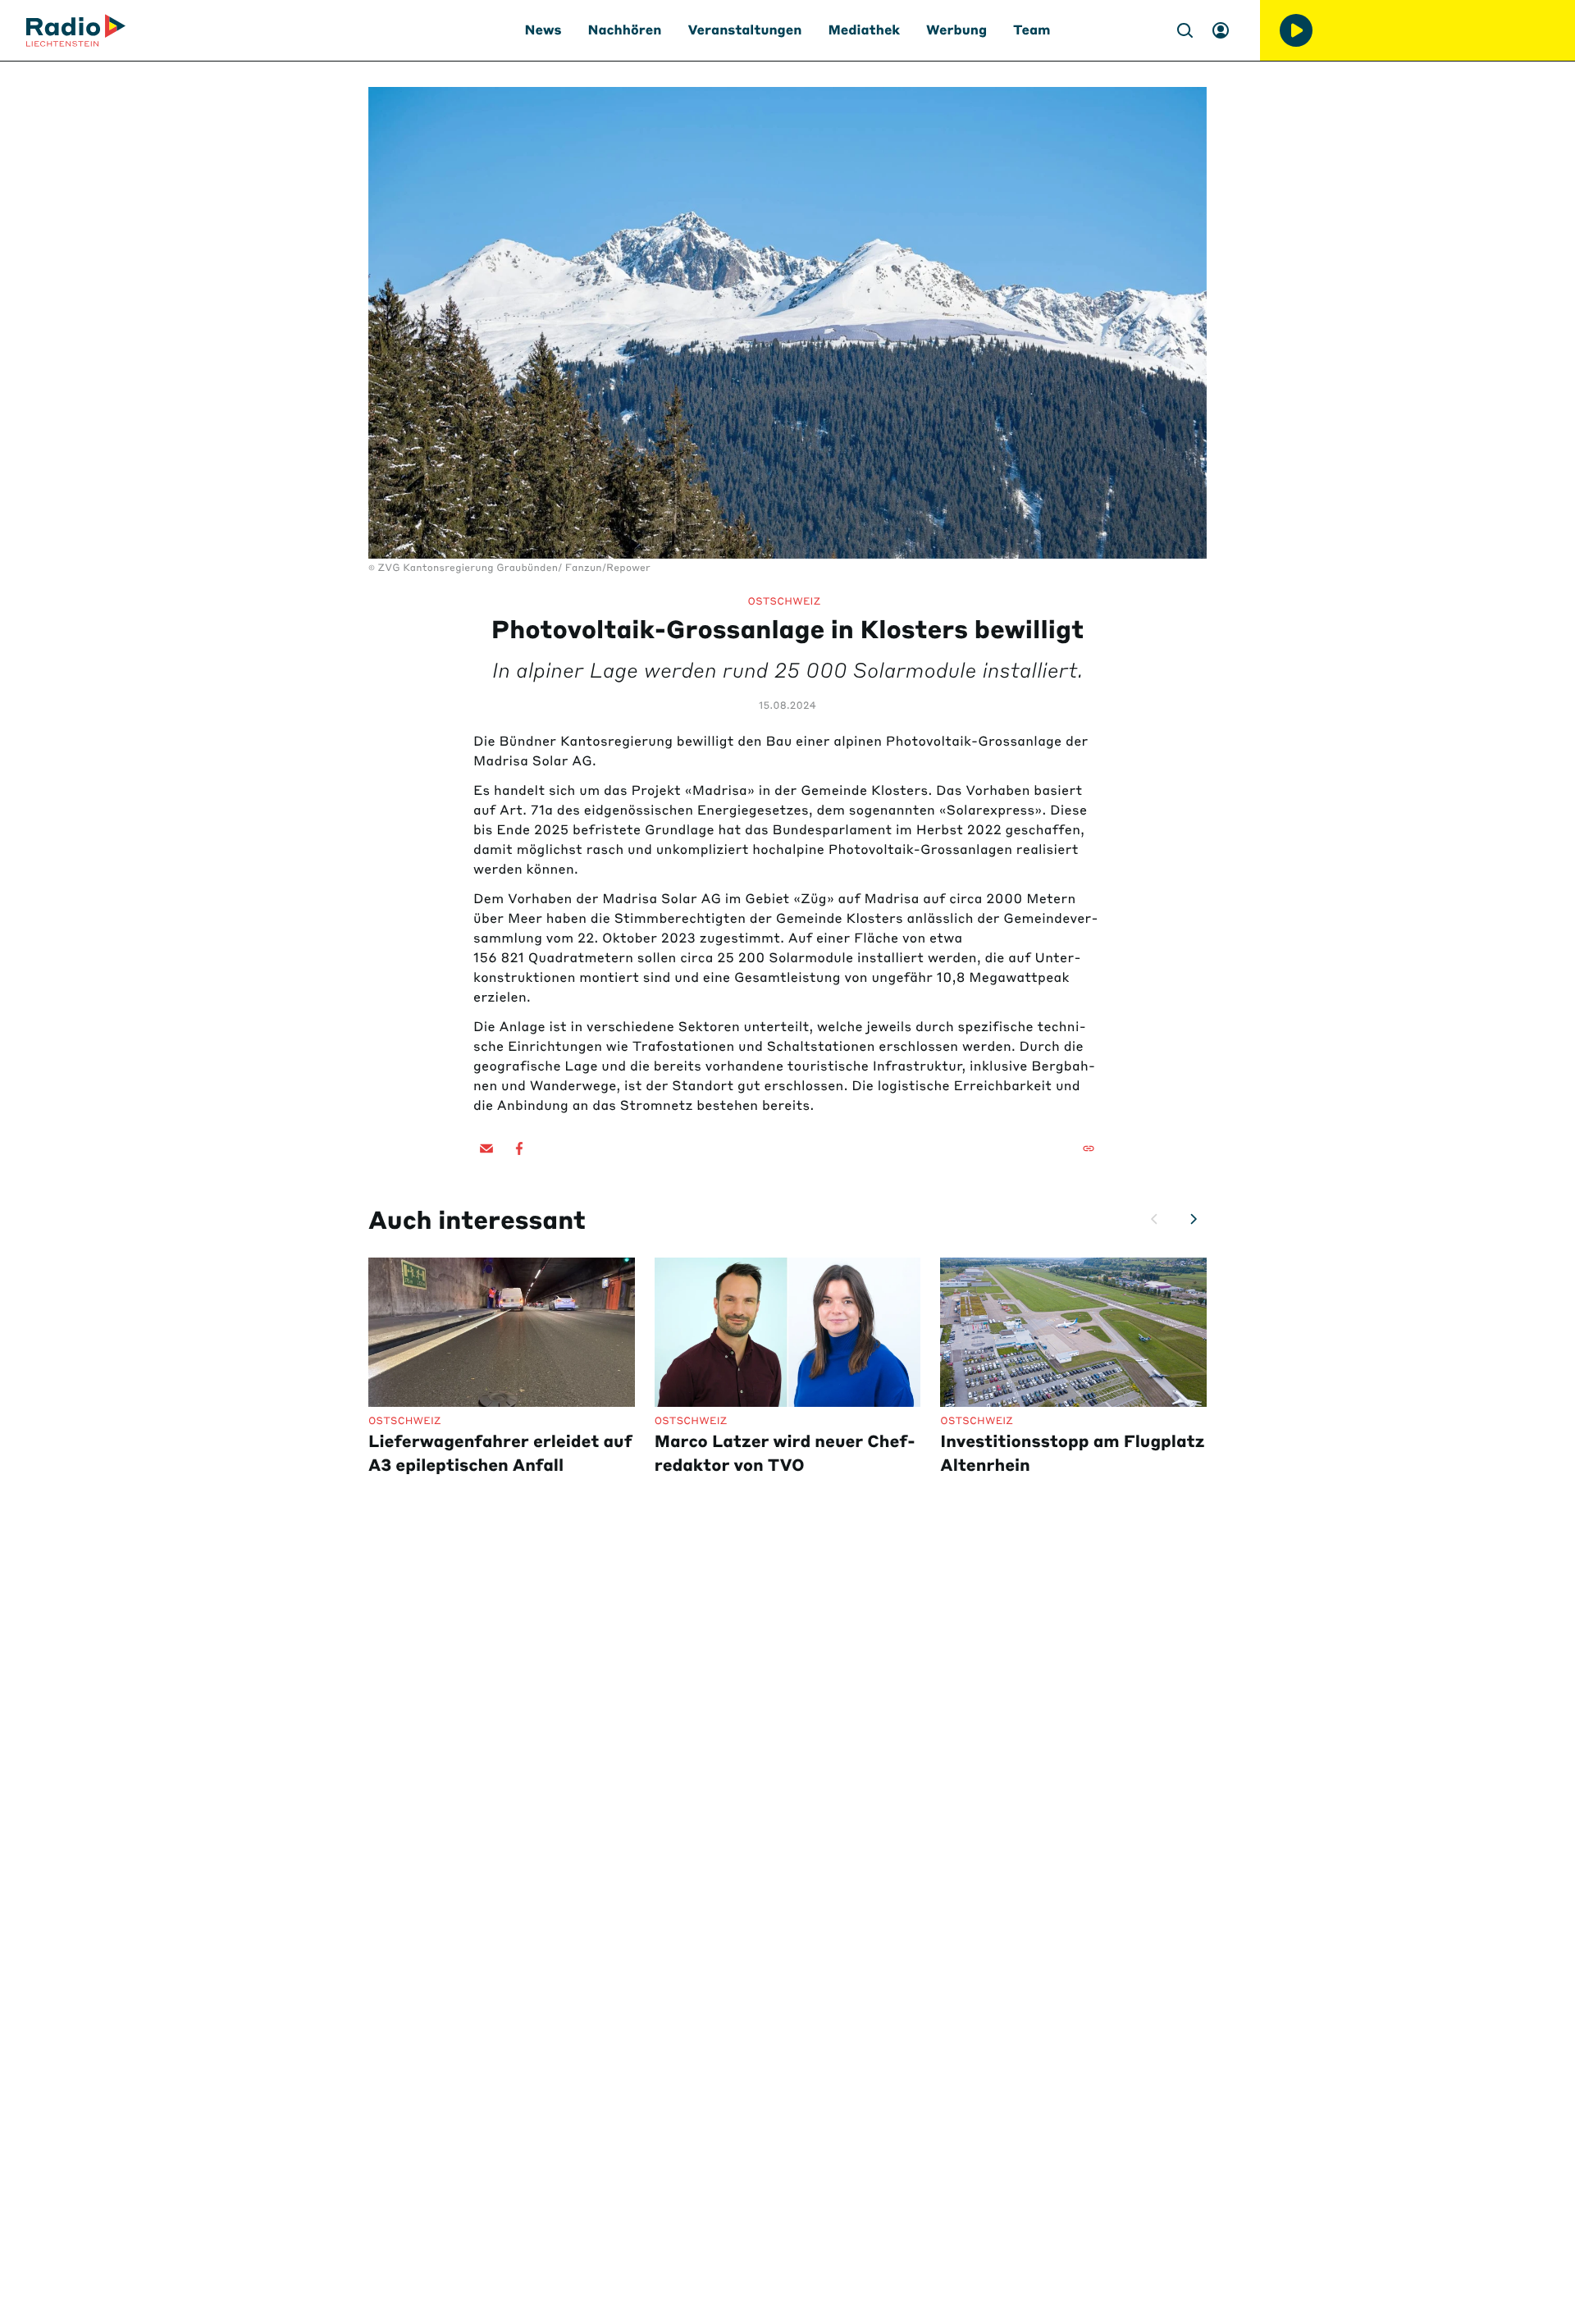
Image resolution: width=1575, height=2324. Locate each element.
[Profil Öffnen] (1221, 30)
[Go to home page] (76, 30)
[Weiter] (1194, 1219)
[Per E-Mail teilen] (486, 1148)
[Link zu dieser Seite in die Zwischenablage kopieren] (1089, 1148)
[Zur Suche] (1185, 30)
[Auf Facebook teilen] (519, 1148)
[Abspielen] (1296, 30)
